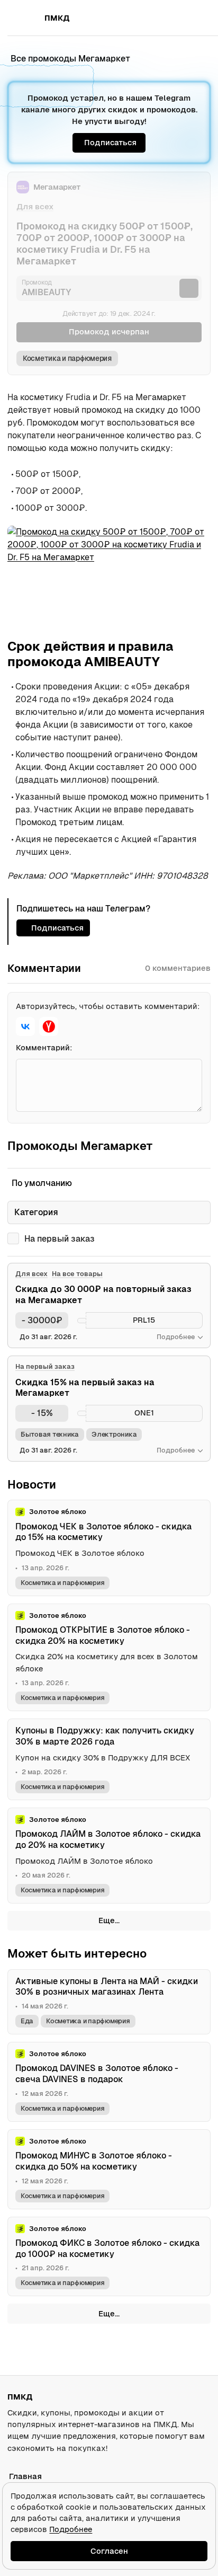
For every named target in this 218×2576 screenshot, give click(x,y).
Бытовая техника (50, 1434)
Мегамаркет (57, 187)
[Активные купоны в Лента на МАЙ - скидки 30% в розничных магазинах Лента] (109, 2002)
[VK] (25, 1026)
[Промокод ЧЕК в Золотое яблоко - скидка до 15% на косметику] (109, 1548)
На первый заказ (60, 1239)
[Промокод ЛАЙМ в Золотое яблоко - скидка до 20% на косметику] (109, 1856)
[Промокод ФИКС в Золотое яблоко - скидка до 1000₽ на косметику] (109, 2257)
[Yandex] (49, 1026)
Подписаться (110, 142)
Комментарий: (44, 1047)
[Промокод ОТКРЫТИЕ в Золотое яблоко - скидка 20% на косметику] (109, 1657)
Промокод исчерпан (109, 331)
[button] (179, 18)
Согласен (109, 2551)
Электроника (114, 1434)
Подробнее (71, 2529)
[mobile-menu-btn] (26, 18)
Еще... (109, 1920)
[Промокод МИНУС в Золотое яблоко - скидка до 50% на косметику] (109, 2169)
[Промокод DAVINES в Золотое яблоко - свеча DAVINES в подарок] (109, 2082)
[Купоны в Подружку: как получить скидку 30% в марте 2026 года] (109, 1759)
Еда (27, 2021)
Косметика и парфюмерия (67, 358)
